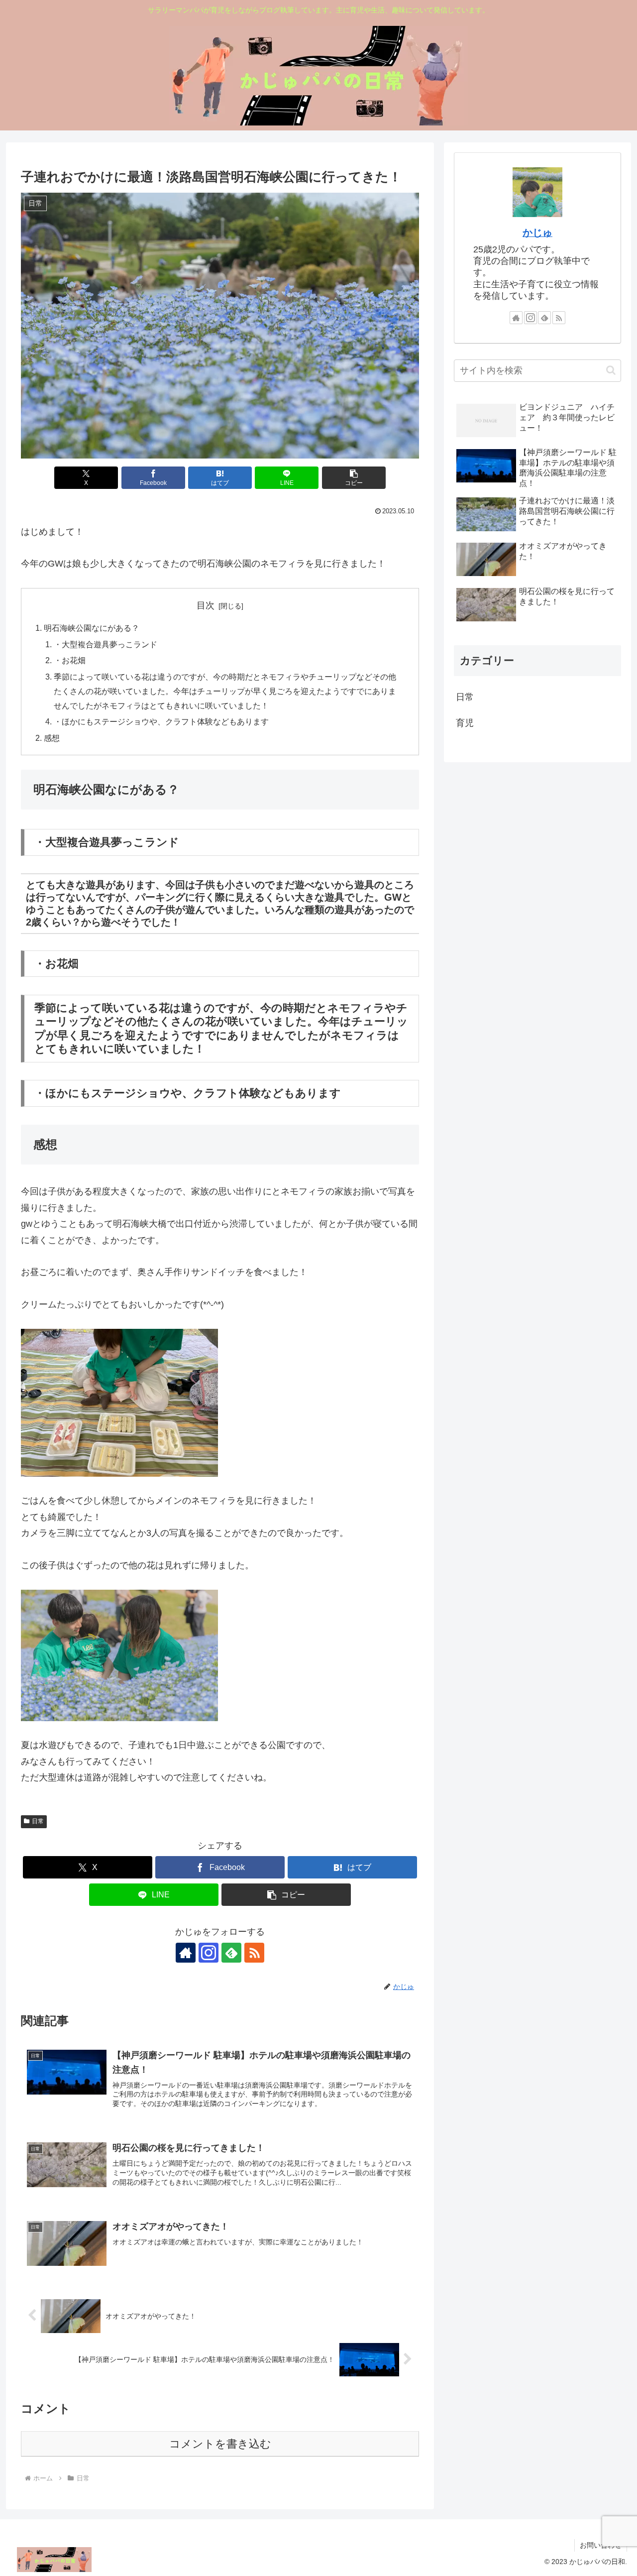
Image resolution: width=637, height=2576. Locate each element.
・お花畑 (70, 660)
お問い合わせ (601, 2545)
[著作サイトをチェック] (186, 1953)
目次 (206, 605)
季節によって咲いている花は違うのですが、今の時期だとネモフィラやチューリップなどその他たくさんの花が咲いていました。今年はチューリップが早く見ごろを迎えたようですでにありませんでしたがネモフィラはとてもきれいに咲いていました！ (225, 691)
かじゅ (537, 233)
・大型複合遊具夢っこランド (106, 644)
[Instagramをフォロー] (209, 1953)
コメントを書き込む (220, 2444)
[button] (354, 478)
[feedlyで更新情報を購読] (231, 1953)
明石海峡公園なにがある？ (92, 628)
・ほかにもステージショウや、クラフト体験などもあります (161, 721)
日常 (38, 1821)
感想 (52, 738)
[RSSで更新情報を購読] (254, 1953)
